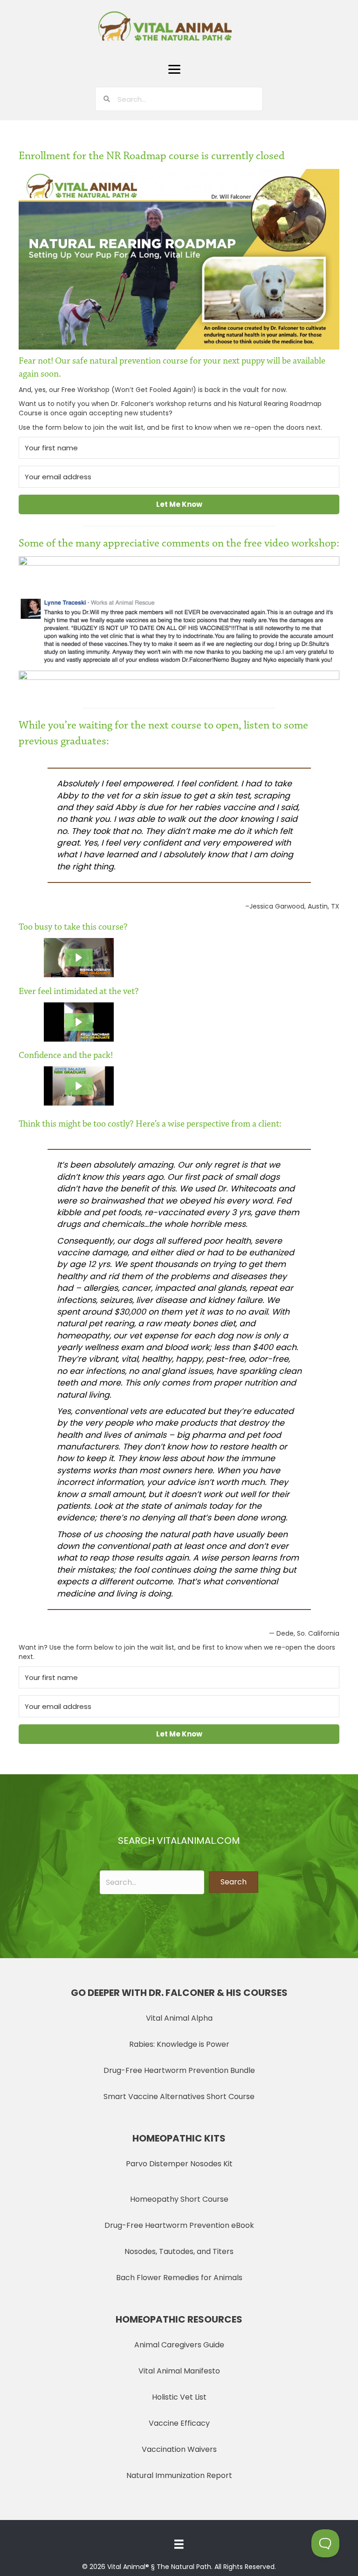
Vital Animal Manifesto (179, 2371)
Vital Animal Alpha (179, 2018)
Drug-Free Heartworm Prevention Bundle (179, 2070)
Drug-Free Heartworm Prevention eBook (179, 2225)
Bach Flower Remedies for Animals (179, 2278)
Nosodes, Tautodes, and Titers (179, 2251)
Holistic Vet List (179, 2397)
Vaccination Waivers (179, 2449)
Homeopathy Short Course (179, 2199)
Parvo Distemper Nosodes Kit (179, 2164)
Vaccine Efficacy (179, 2423)
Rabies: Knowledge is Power (179, 2044)
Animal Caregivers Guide (179, 2345)
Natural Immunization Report (179, 2475)
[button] (174, 70)
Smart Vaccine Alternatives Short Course (179, 2096)
